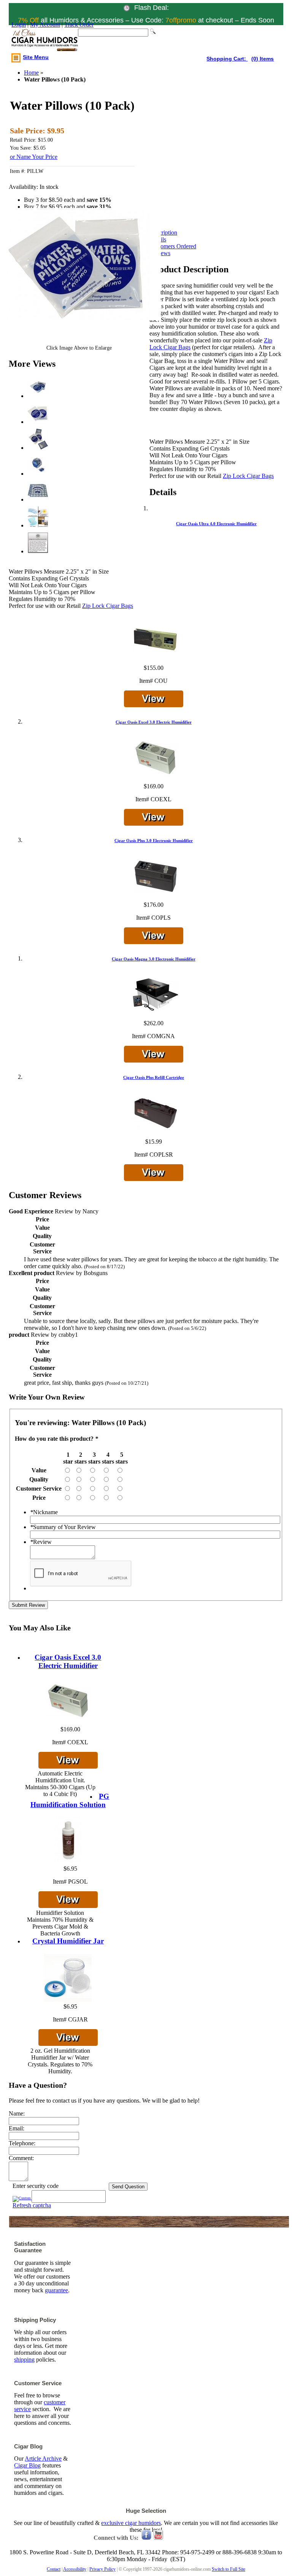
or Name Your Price (34, 157)
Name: (17, 2113)
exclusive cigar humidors (131, 2523)
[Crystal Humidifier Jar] (68, 2000)
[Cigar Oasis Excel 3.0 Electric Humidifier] (68, 1722)
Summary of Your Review (63, 1527)
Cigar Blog (27, 2465)
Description (163, 233)
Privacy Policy (102, 2569)
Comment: (21, 2158)
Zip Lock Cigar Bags (248, 476)
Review (41, 1542)
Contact (54, 2569)
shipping (24, 2359)
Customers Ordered (173, 246)
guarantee (56, 2290)
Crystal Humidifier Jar (68, 1941)
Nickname (44, 1512)
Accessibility (75, 2569)
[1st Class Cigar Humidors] (45, 41)
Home (31, 73)
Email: (17, 2128)
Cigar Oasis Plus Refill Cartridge (154, 1077)
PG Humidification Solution (70, 1800)
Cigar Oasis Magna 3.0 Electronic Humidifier (154, 959)
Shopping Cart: (227, 59)
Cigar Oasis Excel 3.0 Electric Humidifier (154, 722)
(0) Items (263, 59)
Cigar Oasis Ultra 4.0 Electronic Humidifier (216, 524)
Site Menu (36, 57)
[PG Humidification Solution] (68, 1862)
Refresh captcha (32, 2205)
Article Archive (43, 2459)
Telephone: (22, 2143)
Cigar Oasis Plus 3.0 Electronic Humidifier (154, 841)
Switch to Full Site (229, 2569)
